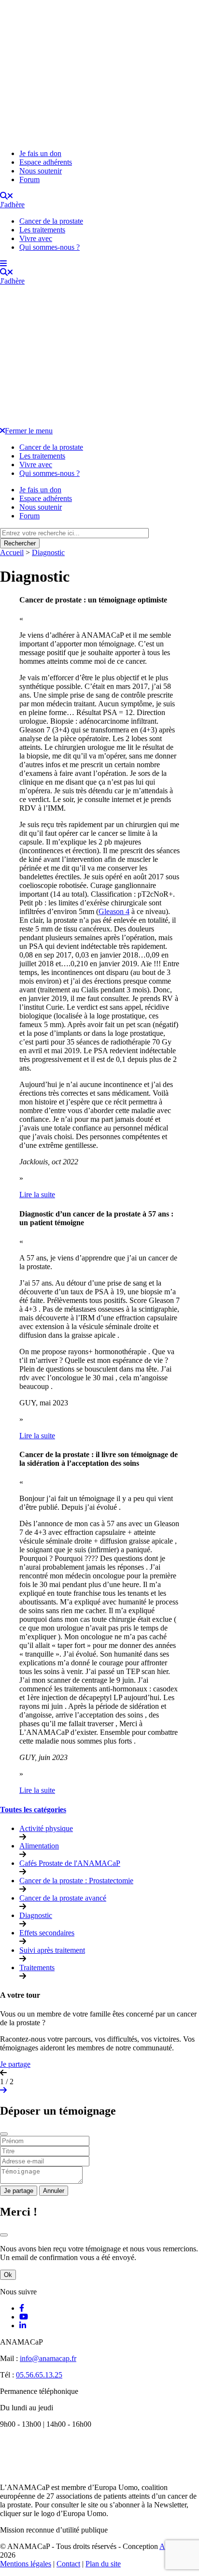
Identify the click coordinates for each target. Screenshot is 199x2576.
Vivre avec (36, 238)
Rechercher (20, 543)
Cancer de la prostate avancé (63, 1898)
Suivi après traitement (52, 1950)
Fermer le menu (29, 431)
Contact (68, 2564)
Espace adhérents (46, 162)
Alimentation (39, 1846)
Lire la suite (37, 1195)
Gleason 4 (114, 911)
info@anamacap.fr (48, 2358)
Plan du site (103, 2564)
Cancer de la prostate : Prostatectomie (76, 1881)
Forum (29, 179)
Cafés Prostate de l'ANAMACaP (70, 1863)
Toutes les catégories (33, 1810)
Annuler (54, 2191)
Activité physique (46, 1828)
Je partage (15, 2064)
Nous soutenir (41, 171)
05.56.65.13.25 (39, 2375)
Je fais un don (40, 153)
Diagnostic (48, 552)
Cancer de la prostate (51, 221)
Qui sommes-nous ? (50, 247)
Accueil (12, 552)
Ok (8, 2275)
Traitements (37, 1968)
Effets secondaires (47, 1933)
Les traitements (42, 230)
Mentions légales (26, 2564)
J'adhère (12, 205)
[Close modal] (4, 2134)
